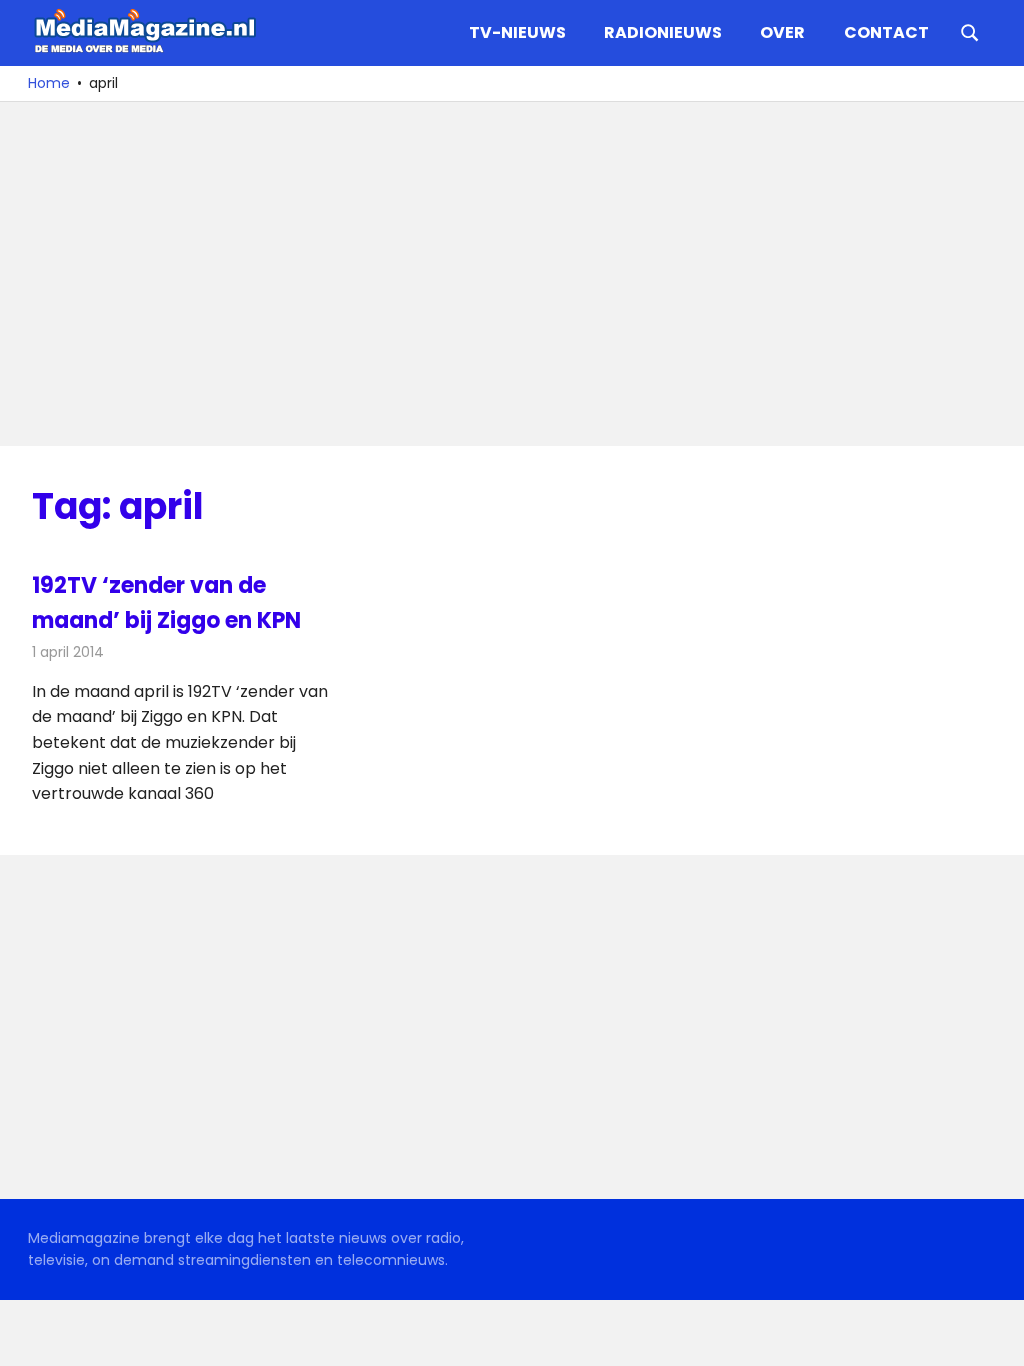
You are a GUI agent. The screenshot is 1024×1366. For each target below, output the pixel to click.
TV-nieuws (517, 32)
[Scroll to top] (994, 1336)
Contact (886, 32)
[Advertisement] (512, 274)
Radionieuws (663, 32)
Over (782, 32)
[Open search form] (970, 31)
